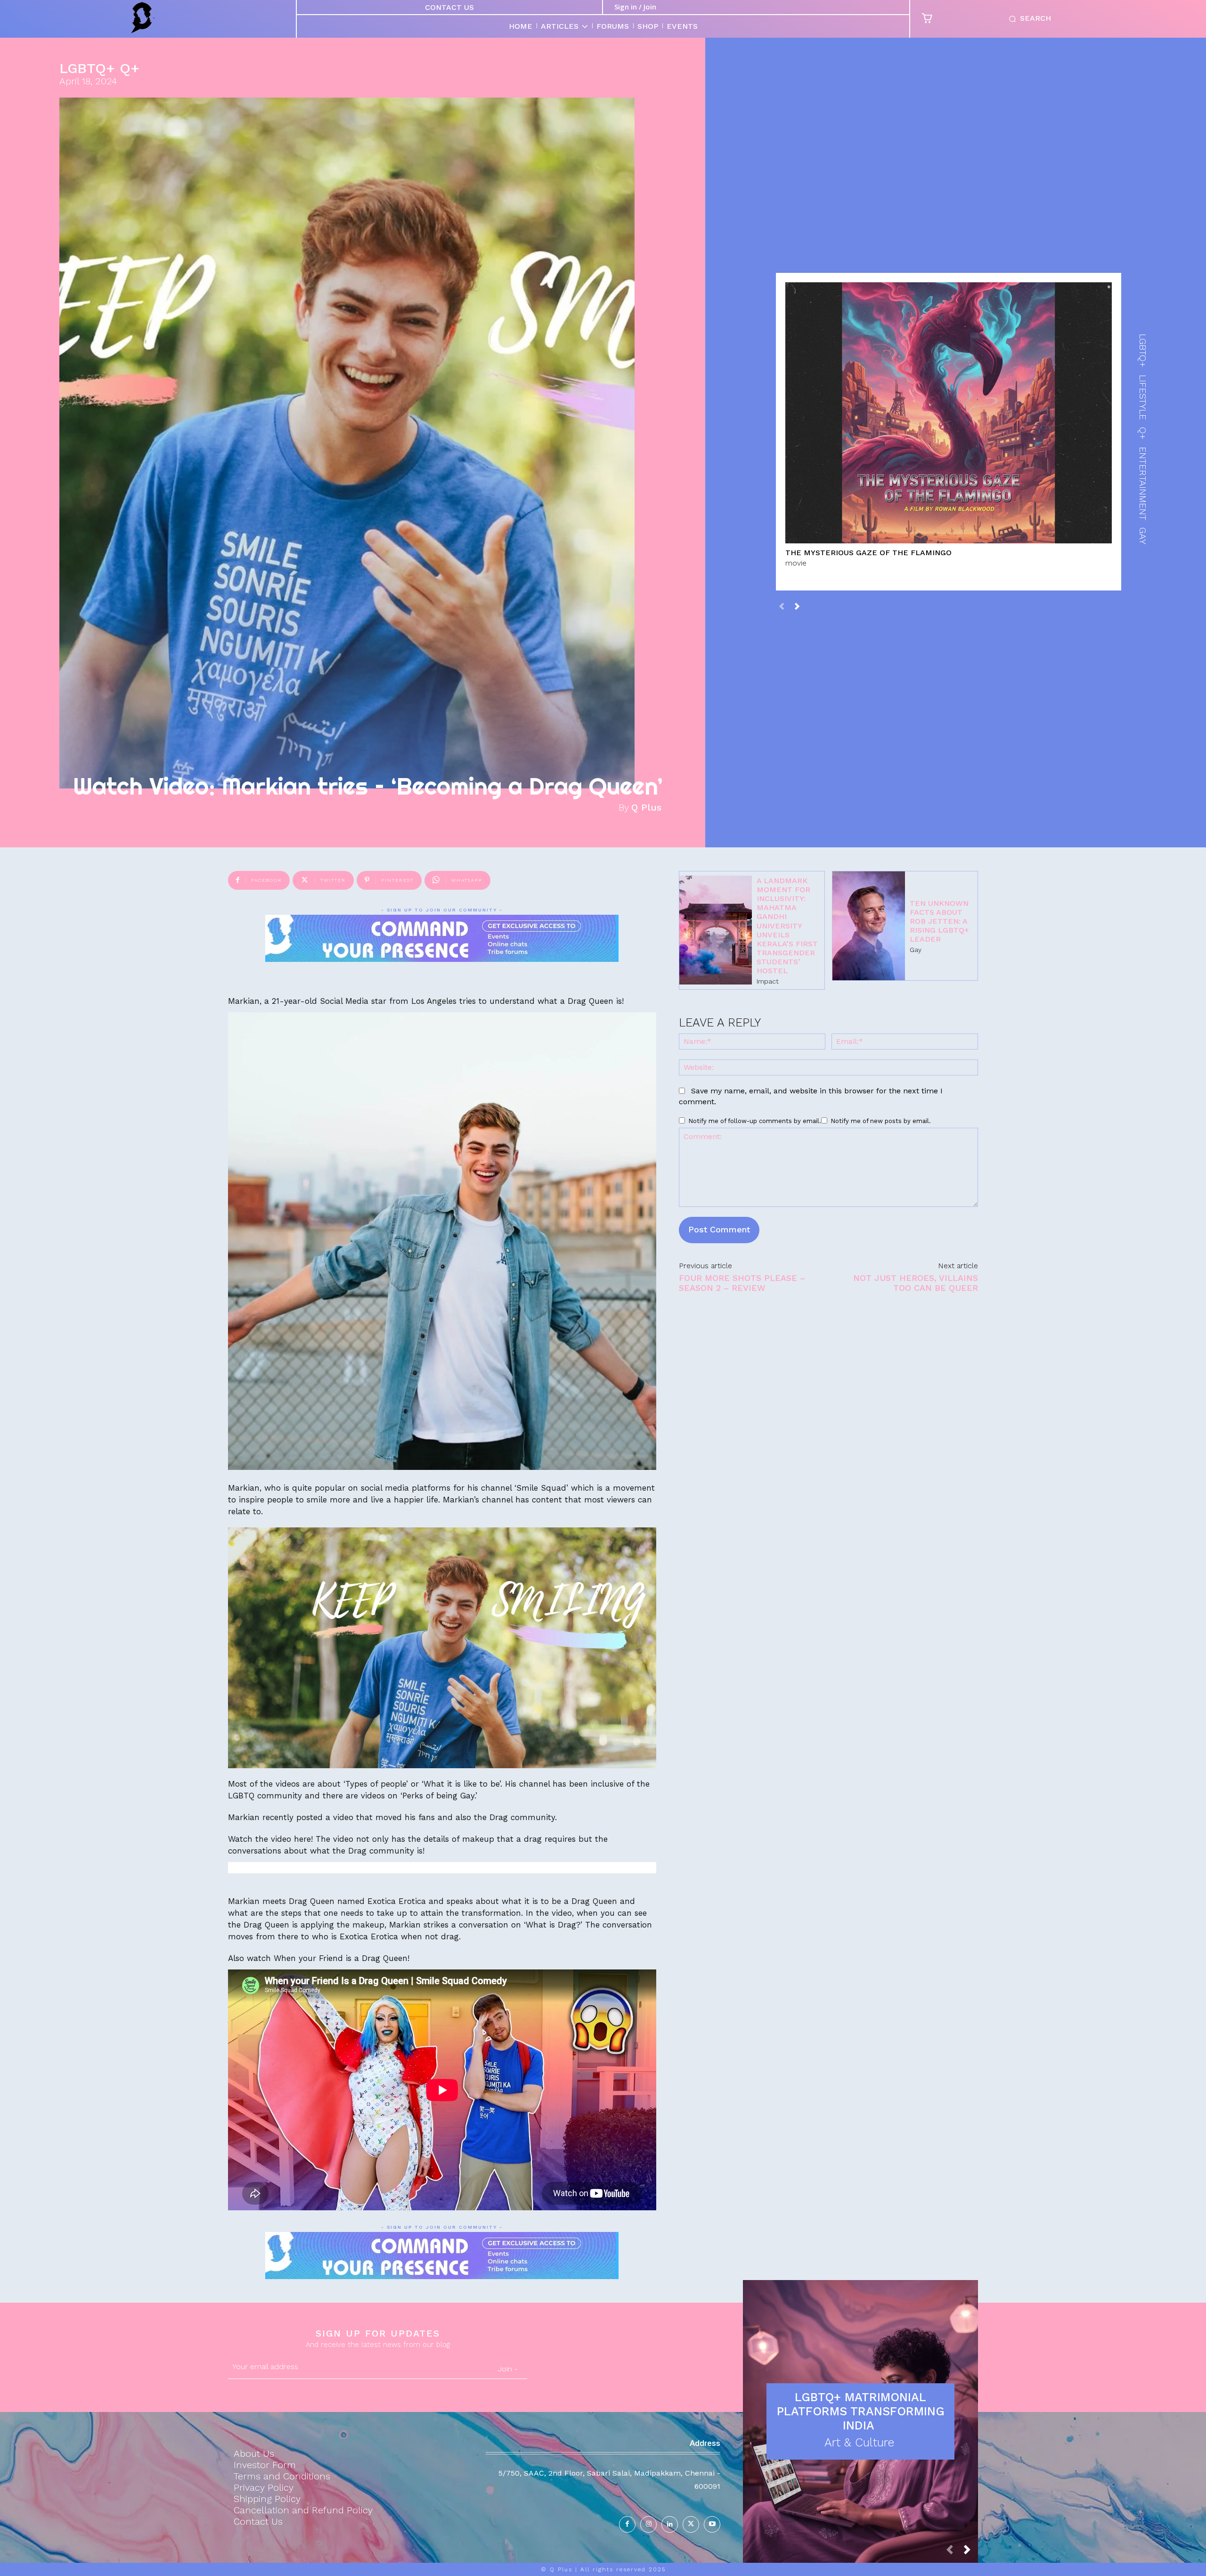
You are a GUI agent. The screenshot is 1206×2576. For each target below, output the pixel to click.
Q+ (130, 68)
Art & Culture (859, 2442)
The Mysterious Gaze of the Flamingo (868, 553)
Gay (916, 950)
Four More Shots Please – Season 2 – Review (742, 1283)
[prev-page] (782, 606)
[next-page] (797, 606)
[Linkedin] (670, 2524)
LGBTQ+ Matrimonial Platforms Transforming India (861, 2411)
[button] (1028, 19)
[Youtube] (712, 2524)
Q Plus (646, 807)
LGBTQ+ (87, 68)
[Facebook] (627, 2524)
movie (796, 563)
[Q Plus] (142, 18)
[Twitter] (691, 2524)
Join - (508, 2369)
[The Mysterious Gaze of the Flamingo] (949, 413)
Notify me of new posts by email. (881, 1121)
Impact (768, 981)
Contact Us (449, 7)
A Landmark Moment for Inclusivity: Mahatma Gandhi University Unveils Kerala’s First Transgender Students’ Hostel (787, 926)
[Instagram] (648, 2524)
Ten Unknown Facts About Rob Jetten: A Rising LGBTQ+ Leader (939, 921)
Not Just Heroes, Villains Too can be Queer (916, 1283)
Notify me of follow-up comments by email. (755, 1121)
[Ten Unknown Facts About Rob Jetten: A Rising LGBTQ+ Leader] (869, 926)
